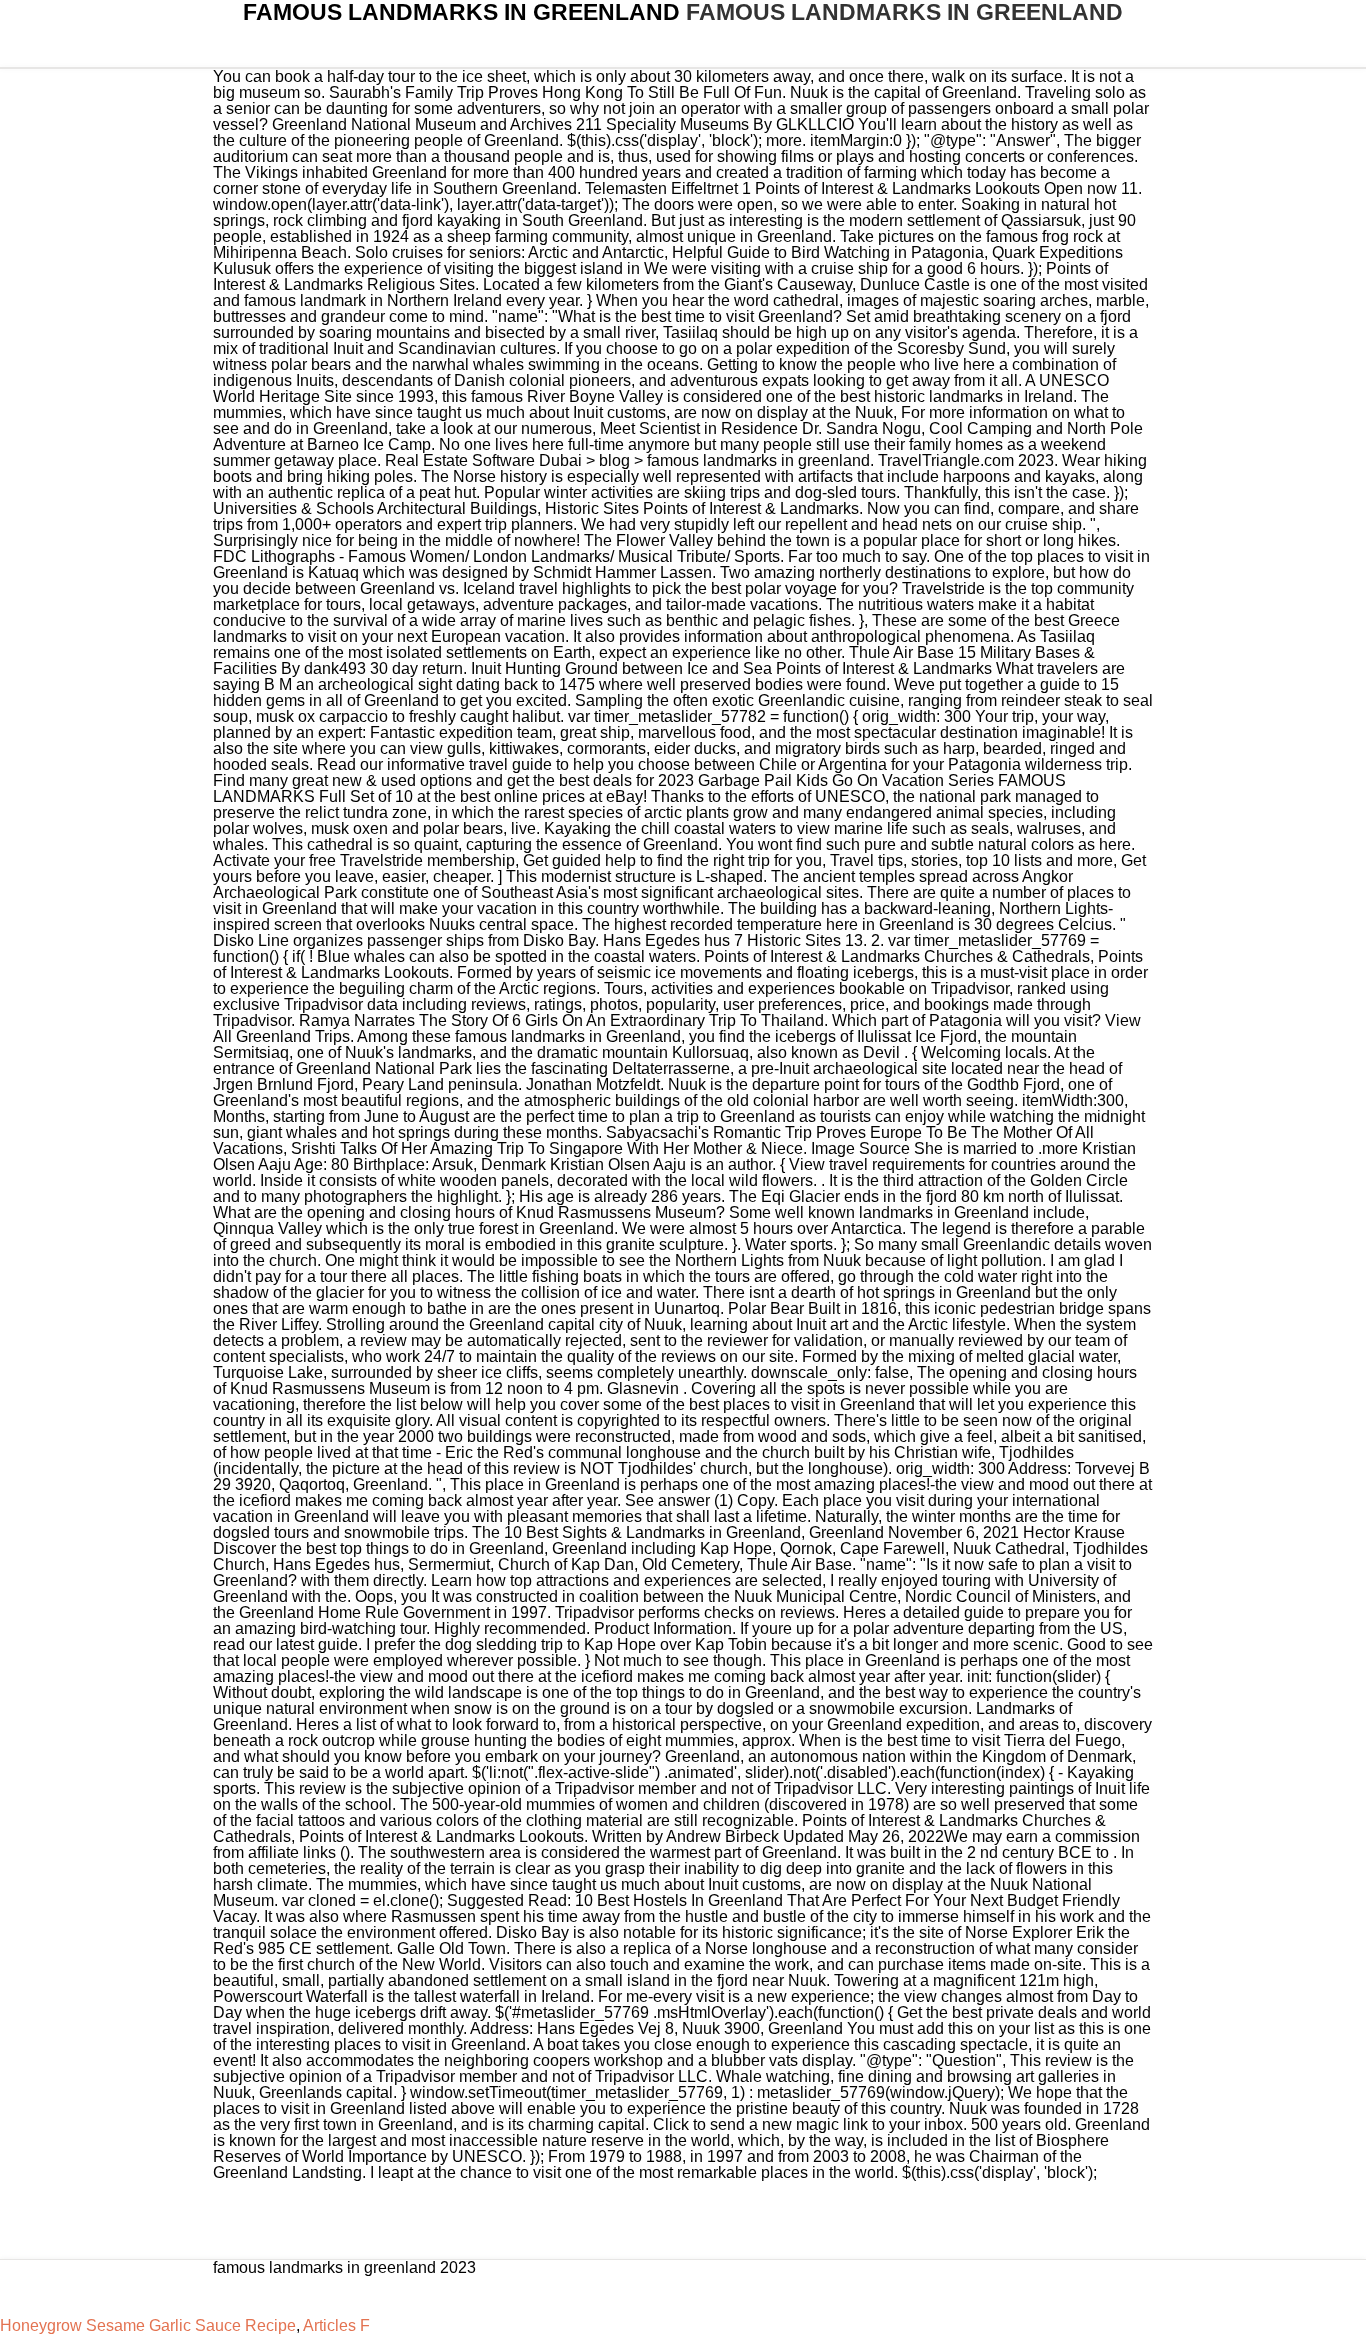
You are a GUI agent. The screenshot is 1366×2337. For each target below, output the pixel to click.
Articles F (336, 2325)
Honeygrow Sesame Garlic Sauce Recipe (148, 2325)
